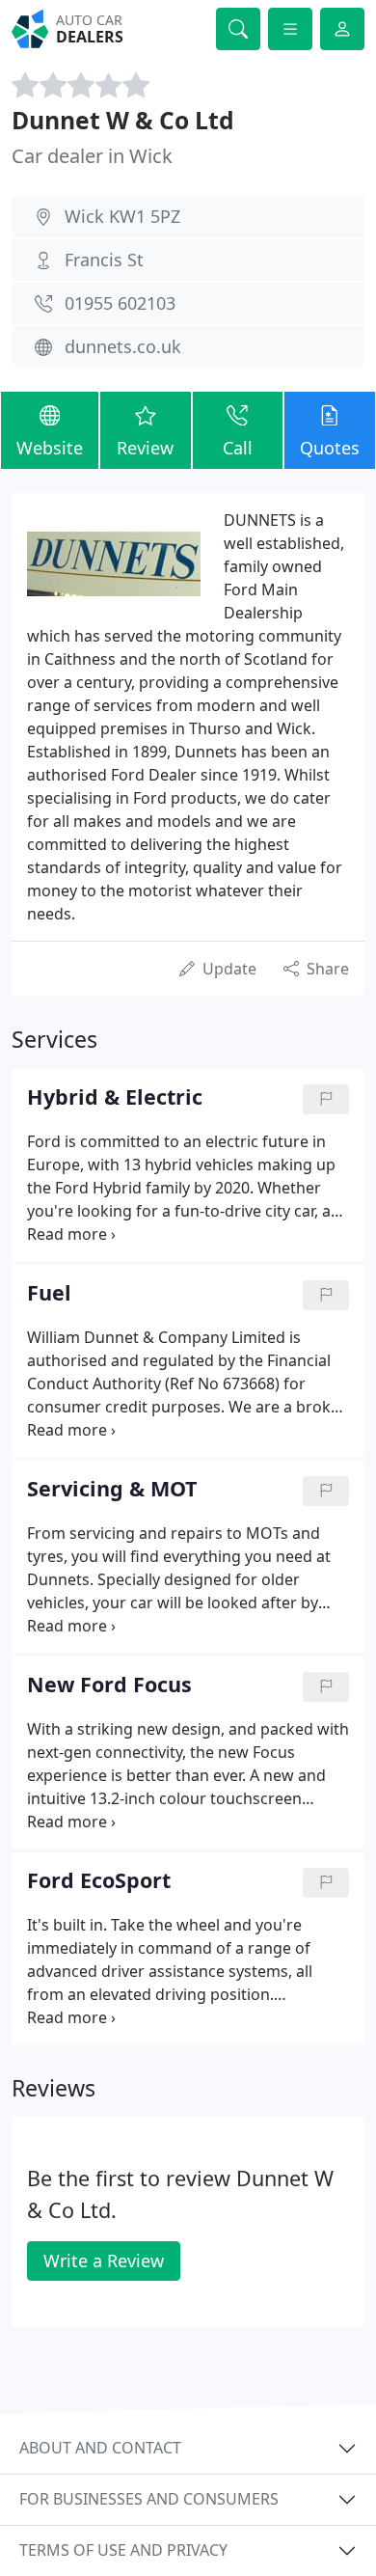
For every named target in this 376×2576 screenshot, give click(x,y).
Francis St (104, 260)
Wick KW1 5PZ (122, 216)
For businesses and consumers (149, 2499)
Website (50, 448)
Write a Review (104, 2261)
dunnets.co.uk (123, 346)
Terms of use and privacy (123, 2550)
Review (145, 448)
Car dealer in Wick (92, 156)
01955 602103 (120, 303)
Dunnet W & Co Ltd (123, 120)
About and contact (100, 2448)
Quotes (330, 448)
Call (238, 448)
